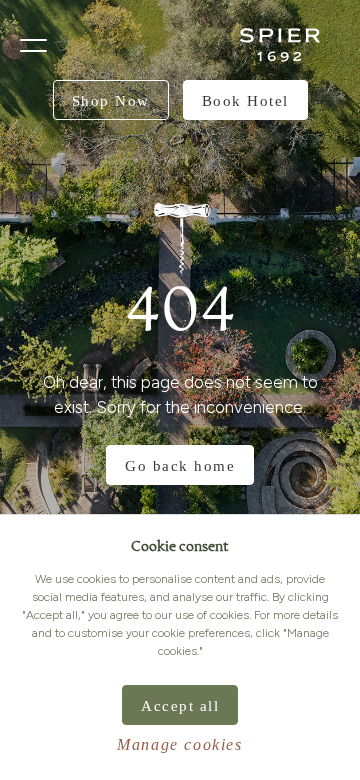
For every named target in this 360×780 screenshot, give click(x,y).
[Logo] (280, 44)
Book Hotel (245, 101)
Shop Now (111, 101)
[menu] (33, 45)
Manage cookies (179, 744)
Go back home (180, 466)
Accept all (180, 706)
